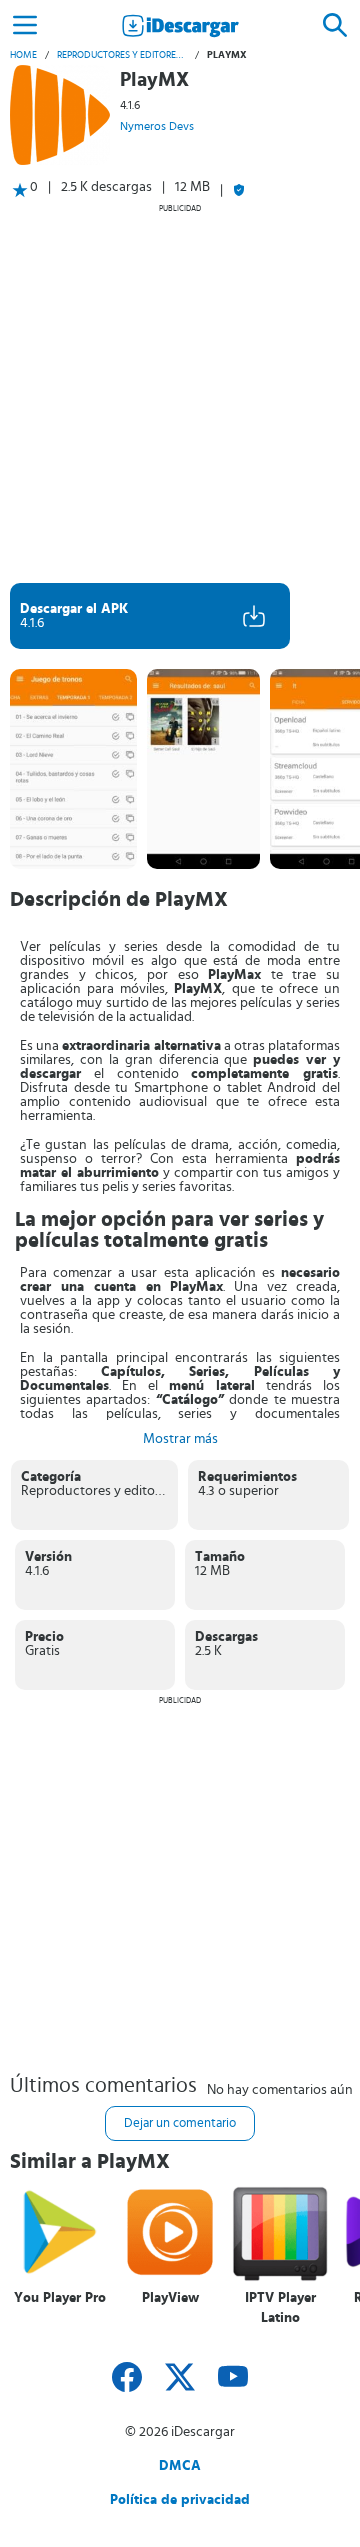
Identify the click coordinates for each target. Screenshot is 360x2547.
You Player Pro (60, 2298)
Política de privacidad (180, 2500)
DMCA (180, 2466)
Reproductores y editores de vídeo (122, 55)
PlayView (170, 2298)
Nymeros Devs (157, 126)
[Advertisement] (180, 393)
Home (23, 55)
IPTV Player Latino (280, 2308)
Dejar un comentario (180, 2123)
